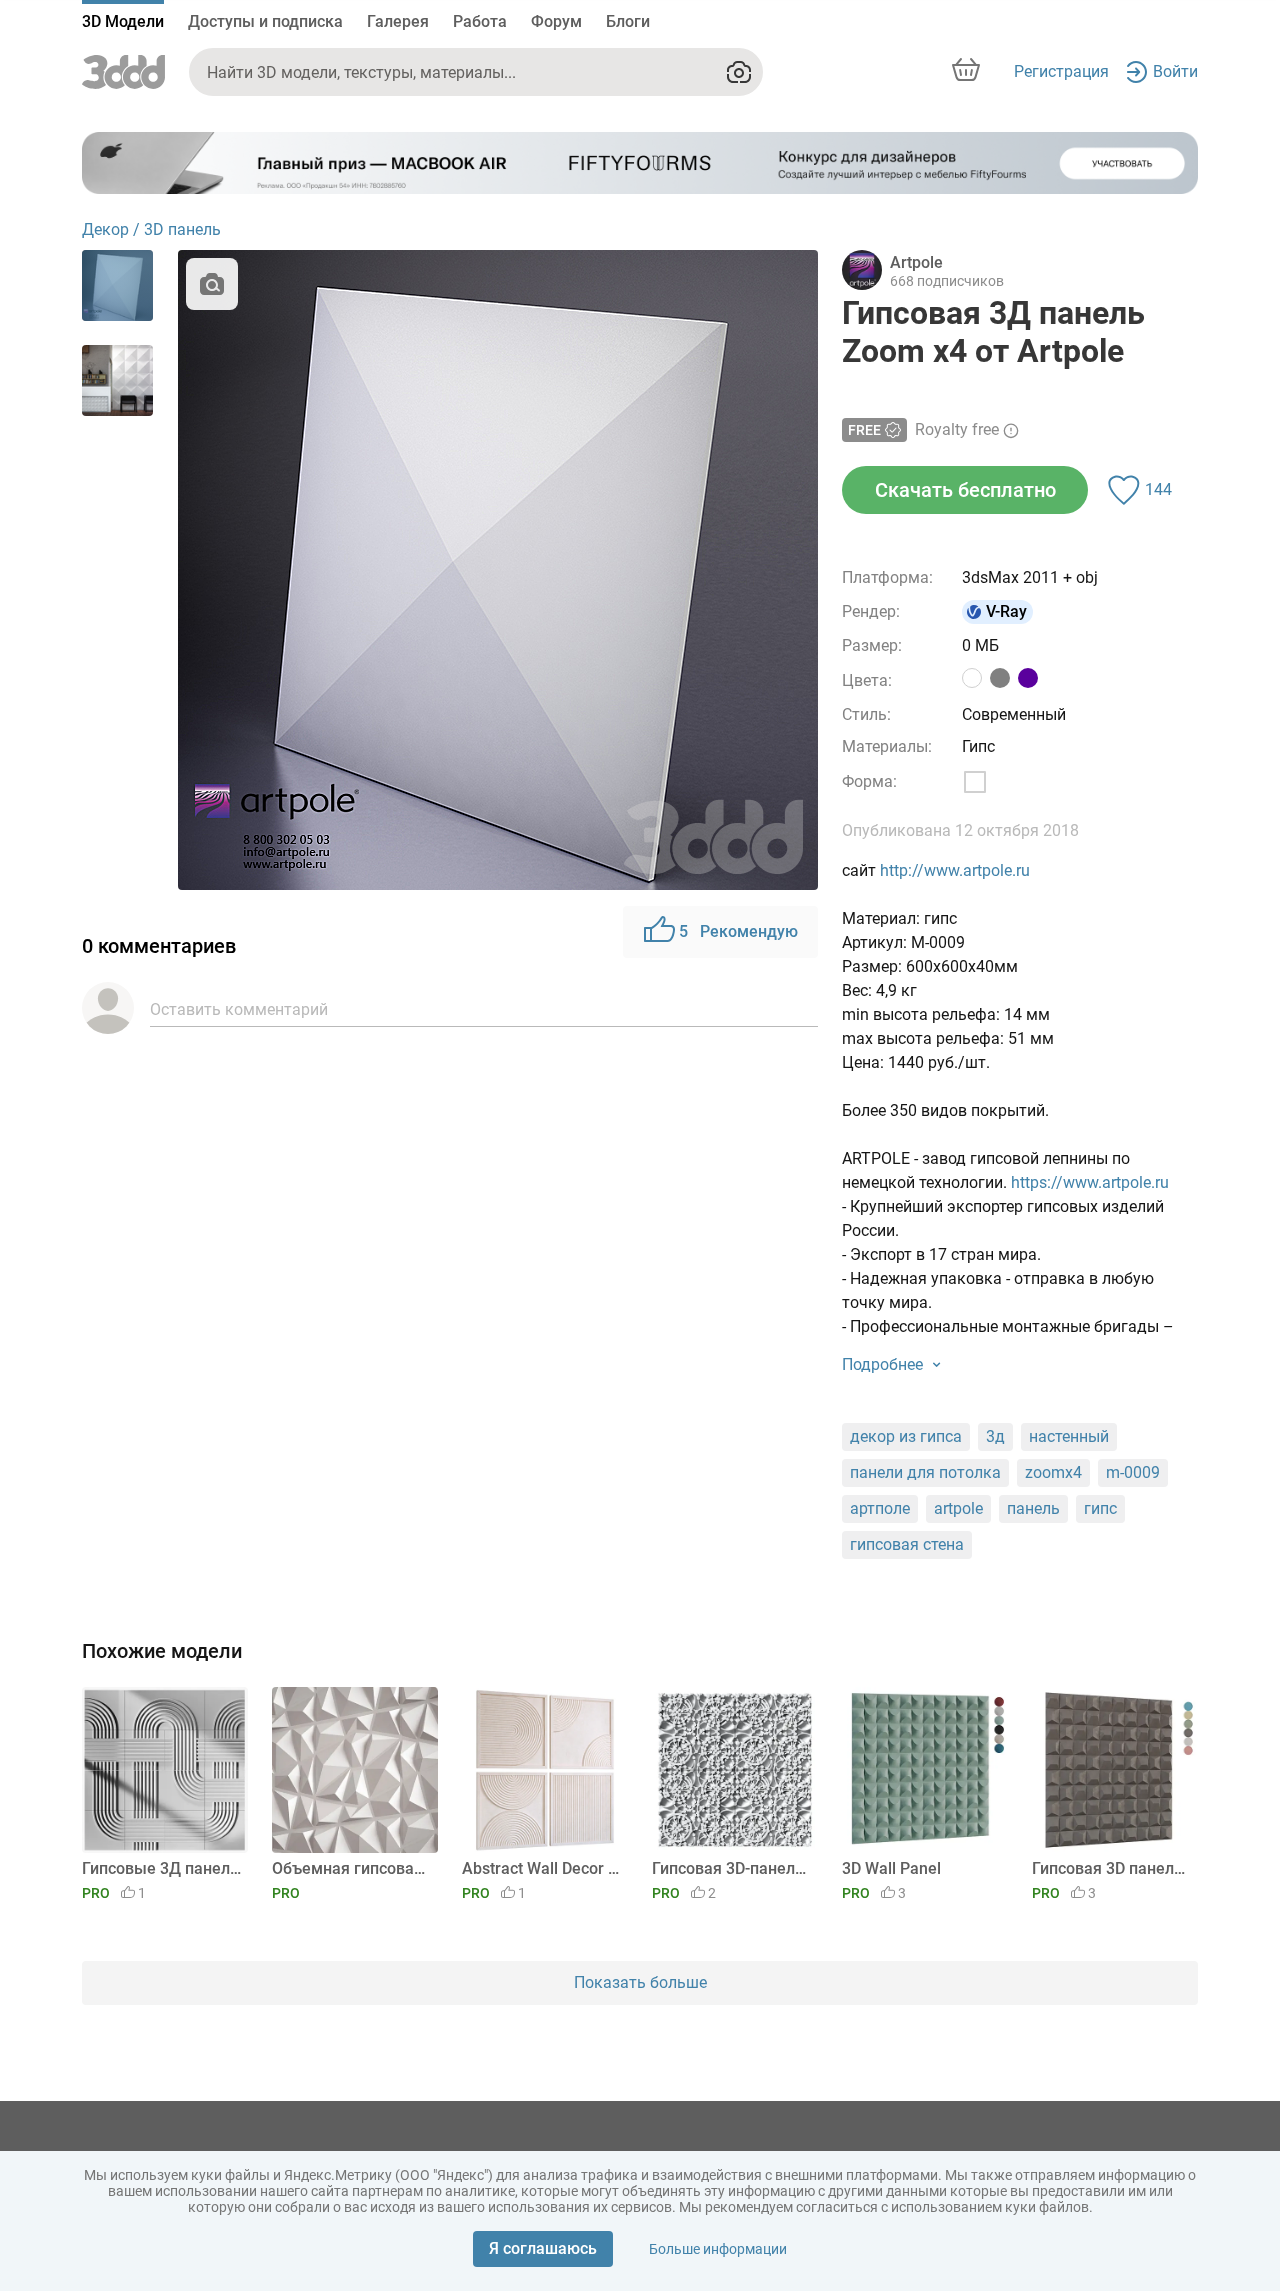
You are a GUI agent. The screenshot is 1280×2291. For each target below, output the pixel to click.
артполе (880, 1508)
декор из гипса (906, 1436)
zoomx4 (1053, 1472)
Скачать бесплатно (965, 490)
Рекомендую (738, 931)
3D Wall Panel (891, 1868)
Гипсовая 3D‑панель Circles (731, 1868)
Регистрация (1061, 71)
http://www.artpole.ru (955, 870)
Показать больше (640, 1982)
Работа (480, 21)
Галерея (398, 21)
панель (1033, 1508)
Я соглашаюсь (543, 2248)
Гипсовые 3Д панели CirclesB (161, 1868)
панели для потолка (925, 1472)
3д (995, 1436)
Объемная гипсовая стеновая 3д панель (351, 1868)
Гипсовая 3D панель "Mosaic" (1111, 1868)
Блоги (628, 21)
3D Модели (123, 21)
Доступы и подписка (265, 21)
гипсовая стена (907, 1544)
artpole (958, 1508)
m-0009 (1133, 1472)
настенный (1069, 1436)
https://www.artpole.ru (1090, 1182)
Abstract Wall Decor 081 (541, 1868)
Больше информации (718, 2249)
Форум (556, 21)
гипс (1100, 1508)
